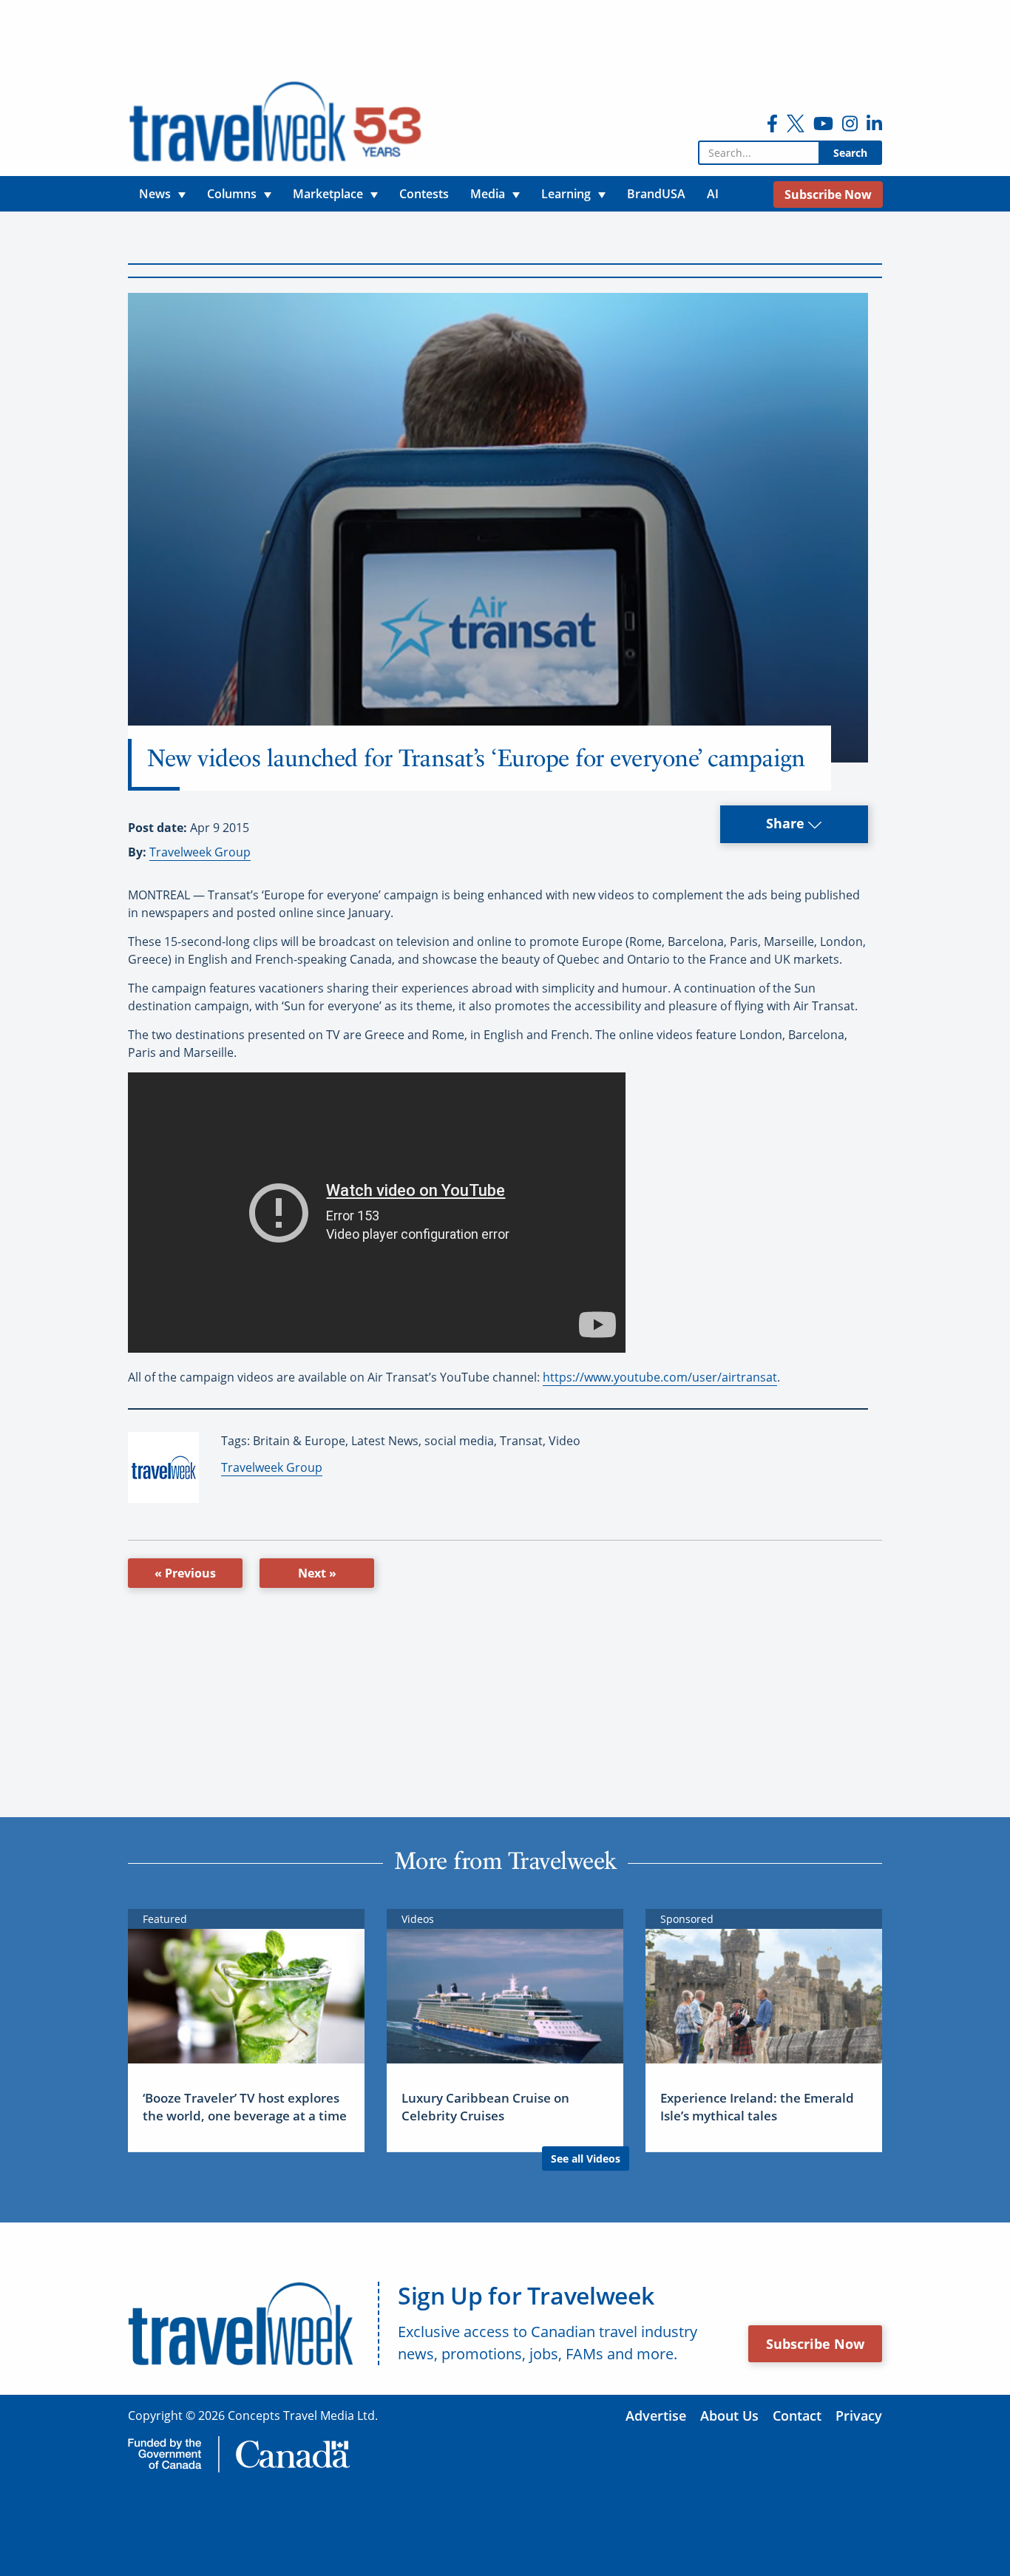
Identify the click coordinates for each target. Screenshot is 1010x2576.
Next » (317, 1573)
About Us (729, 2416)
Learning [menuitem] (566, 194)
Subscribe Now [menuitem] (828, 195)
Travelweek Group (200, 852)
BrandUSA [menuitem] (656, 194)
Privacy (859, 2416)
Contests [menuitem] (424, 194)
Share (787, 823)
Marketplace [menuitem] (328, 194)
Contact (797, 2416)
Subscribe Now (815, 2344)
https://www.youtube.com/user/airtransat (660, 1377)
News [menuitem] (155, 194)
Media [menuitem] (488, 194)
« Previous (185, 1573)
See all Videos (586, 2159)
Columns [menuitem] (232, 194)
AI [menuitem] (713, 194)
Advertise (656, 2416)
